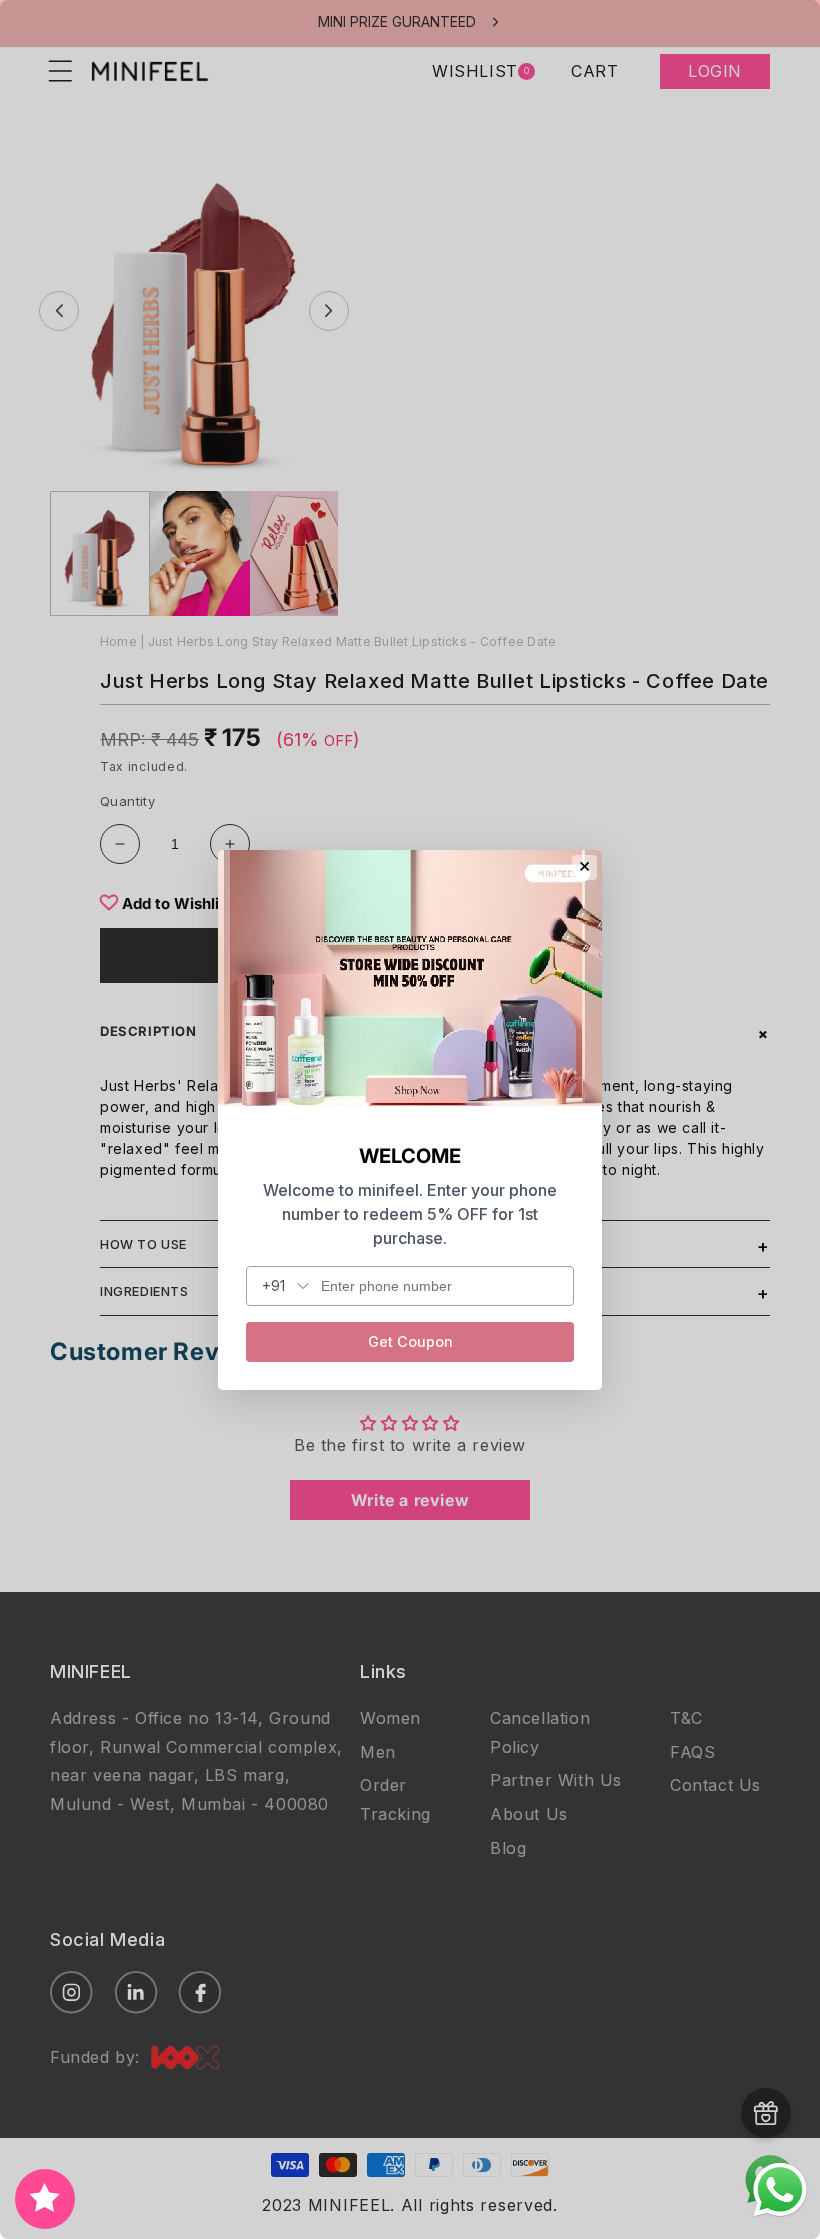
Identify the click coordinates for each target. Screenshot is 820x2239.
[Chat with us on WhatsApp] (780, 2214)
